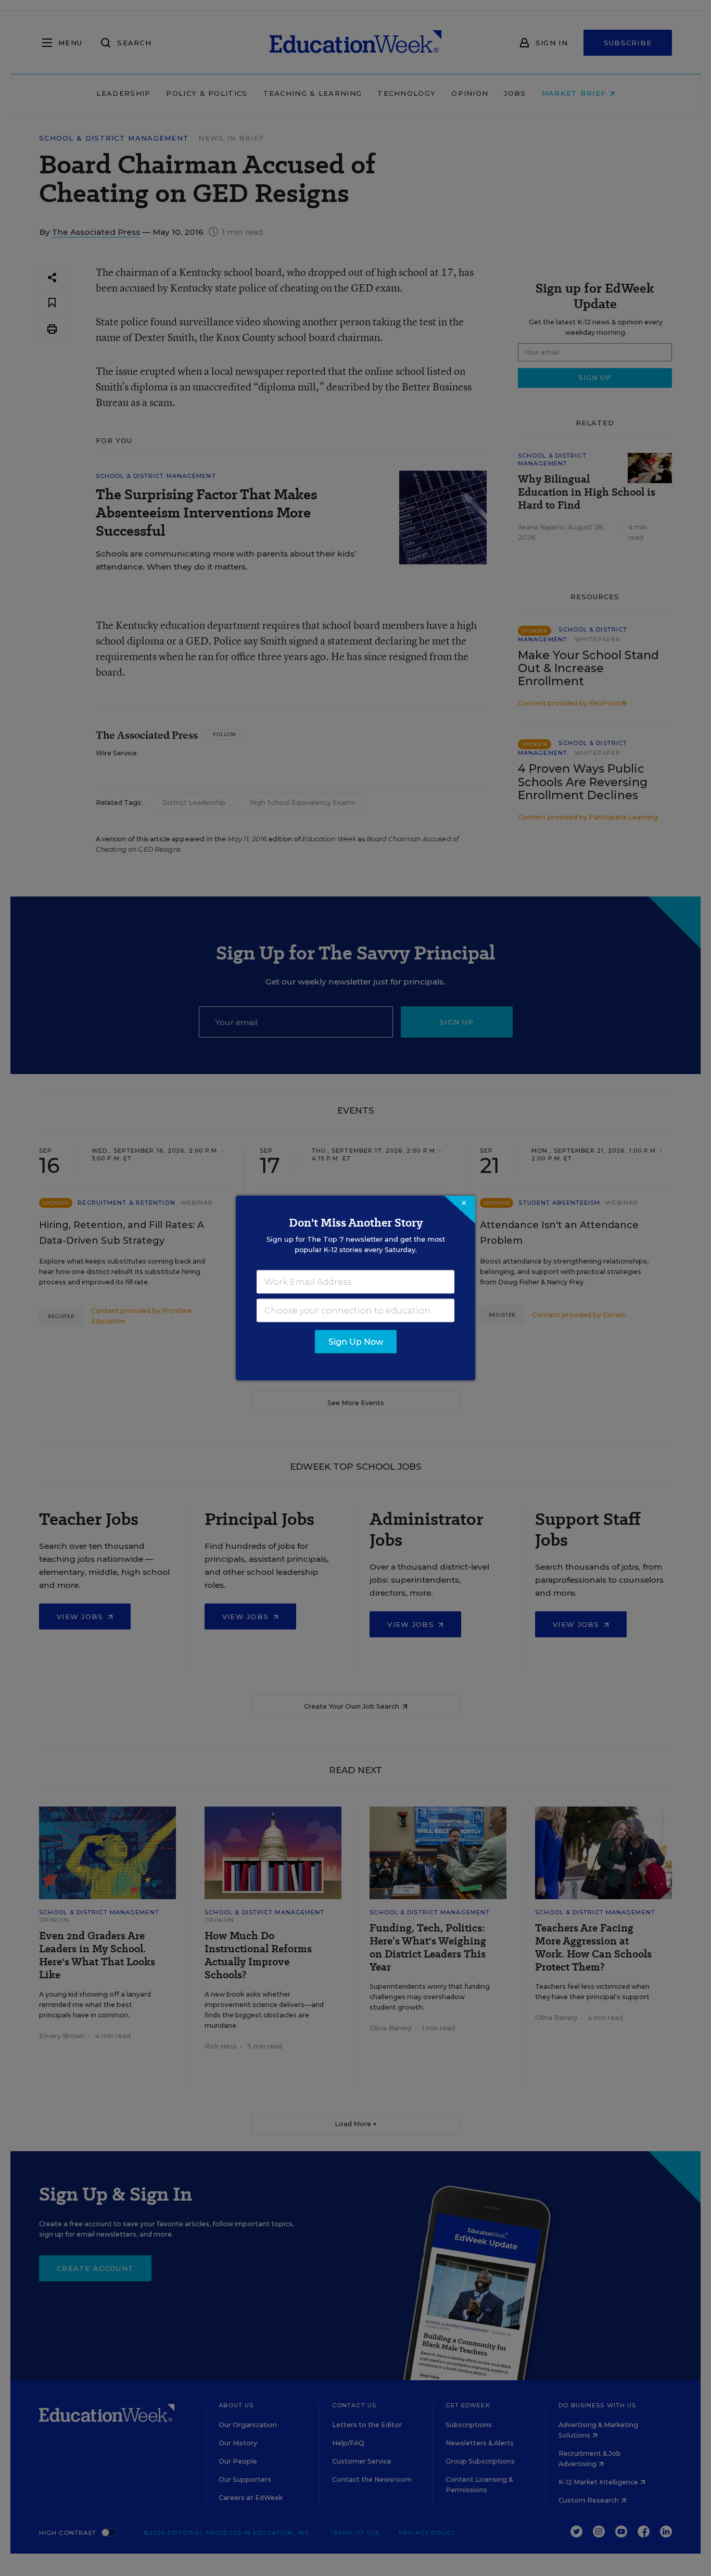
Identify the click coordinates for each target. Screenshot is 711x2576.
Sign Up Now (356, 1342)
